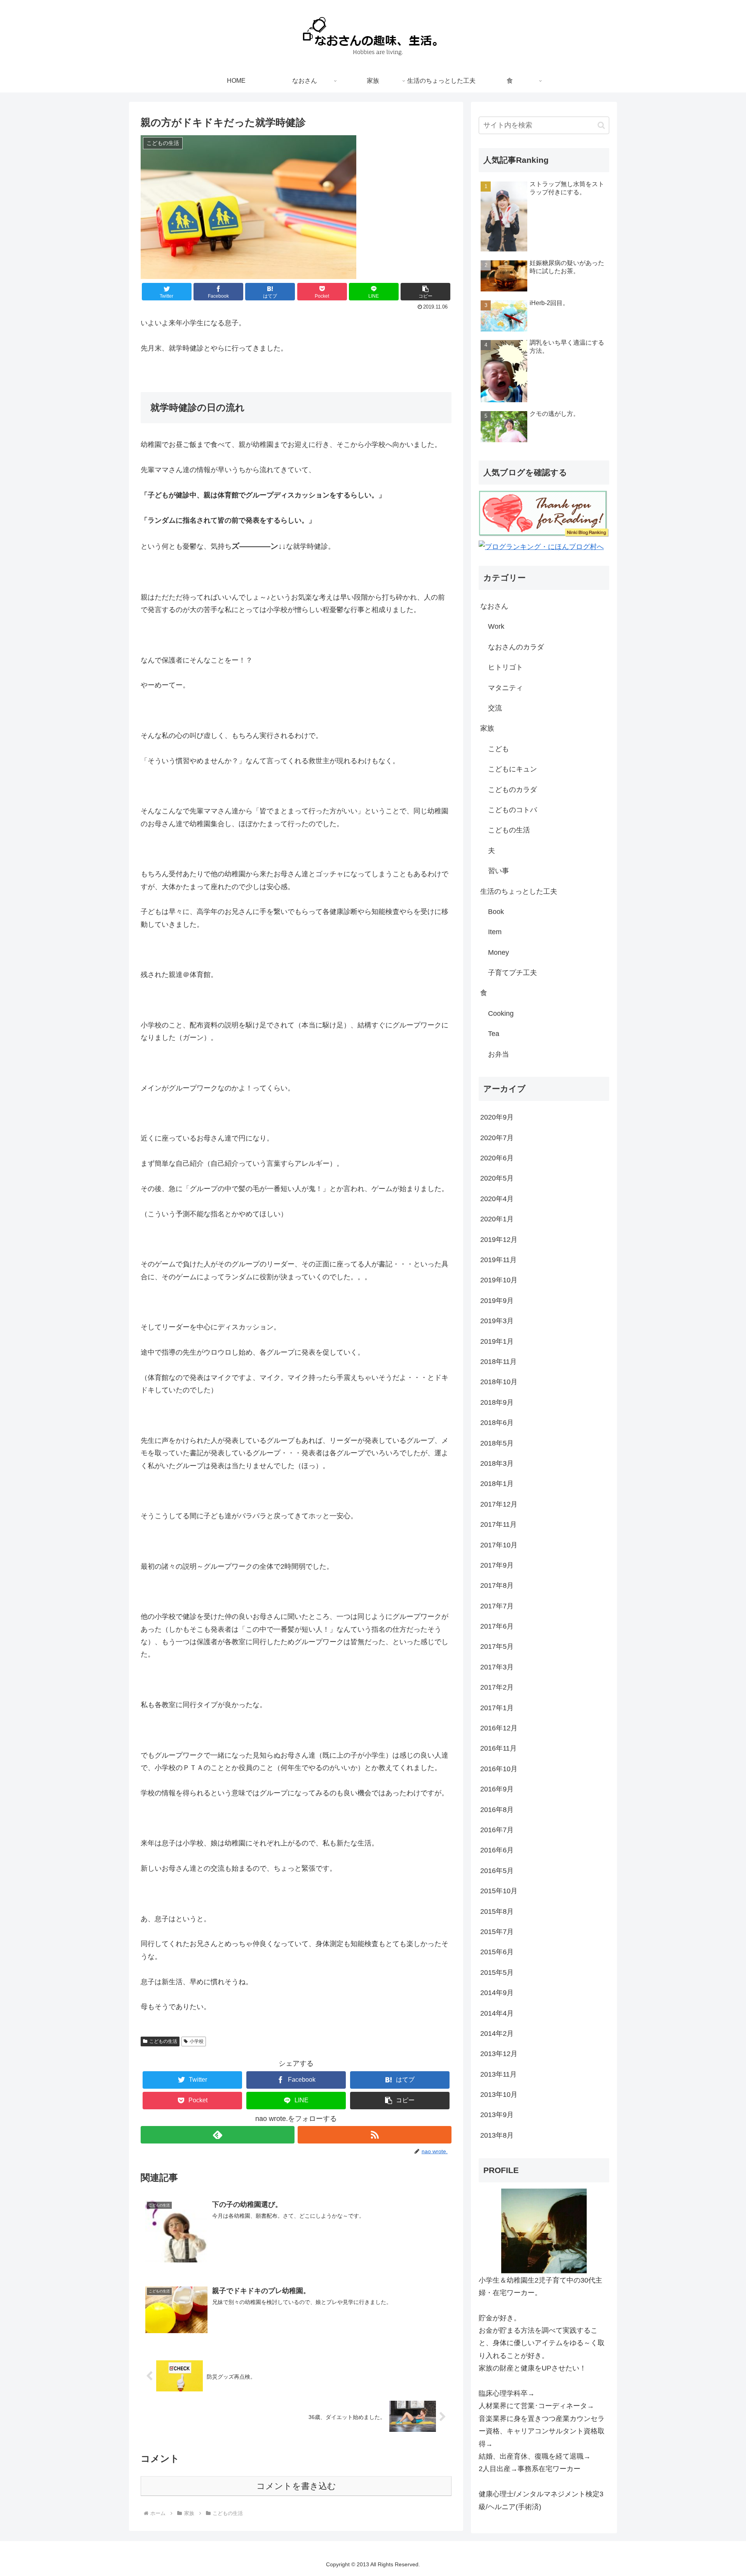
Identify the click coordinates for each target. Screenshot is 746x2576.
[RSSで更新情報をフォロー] (375, 2135)
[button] (425, 292)
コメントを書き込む (296, 2486)
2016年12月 (499, 1728)
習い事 (498, 871)
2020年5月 (497, 1178)
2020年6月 (497, 1158)
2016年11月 (498, 1748)
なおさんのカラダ (516, 647)
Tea (494, 1034)
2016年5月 (497, 1871)
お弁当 (498, 1054)
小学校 (197, 2041)
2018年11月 (498, 1362)
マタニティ (505, 688)
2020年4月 (497, 1199)
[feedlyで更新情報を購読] (218, 2135)
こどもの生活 (163, 2041)
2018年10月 (499, 1382)
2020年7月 (497, 1138)
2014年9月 (497, 1993)
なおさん (494, 606)
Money (498, 952)
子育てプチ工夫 (512, 973)
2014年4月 (497, 2013)
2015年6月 (497, 1952)
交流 (495, 708)
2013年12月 (499, 2054)
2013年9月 (497, 2115)
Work (496, 626)
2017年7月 (497, 1606)
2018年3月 (497, 1463)
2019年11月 (498, 1260)
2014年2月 (497, 2034)
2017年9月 (497, 1565)
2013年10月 (499, 2095)
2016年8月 (497, 1810)
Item (495, 932)
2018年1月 (497, 1484)
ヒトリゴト (505, 667)
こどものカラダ (512, 790)
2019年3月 (497, 1321)
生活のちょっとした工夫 (519, 891)
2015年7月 (497, 1932)
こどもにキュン (512, 769)
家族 (487, 728)
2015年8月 (497, 1912)
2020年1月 (497, 1219)
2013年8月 (497, 2135)
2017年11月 (498, 1524)
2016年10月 (499, 1769)
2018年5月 (497, 1443)
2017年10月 (499, 1545)
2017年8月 (497, 1585)
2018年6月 (497, 1423)
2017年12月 (499, 1504)
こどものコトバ (512, 810)
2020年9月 (497, 1117)
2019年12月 (499, 1240)
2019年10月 (499, 1280)
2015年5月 (497, 1973)
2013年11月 (498, 2074)
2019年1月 (497, 1341)
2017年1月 (497, 1708)
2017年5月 (497, 1646)
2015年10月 (499, 1891)
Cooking (501, 1013)
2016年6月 (497, 1850)
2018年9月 (497, 1402)
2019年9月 (497, 1301)
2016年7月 (497, 1830)
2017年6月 (497, 1626)
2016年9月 (497, 1789)
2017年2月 (497, 1687)
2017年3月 (497, 1667)
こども (498, 749)
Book (496, 912)
